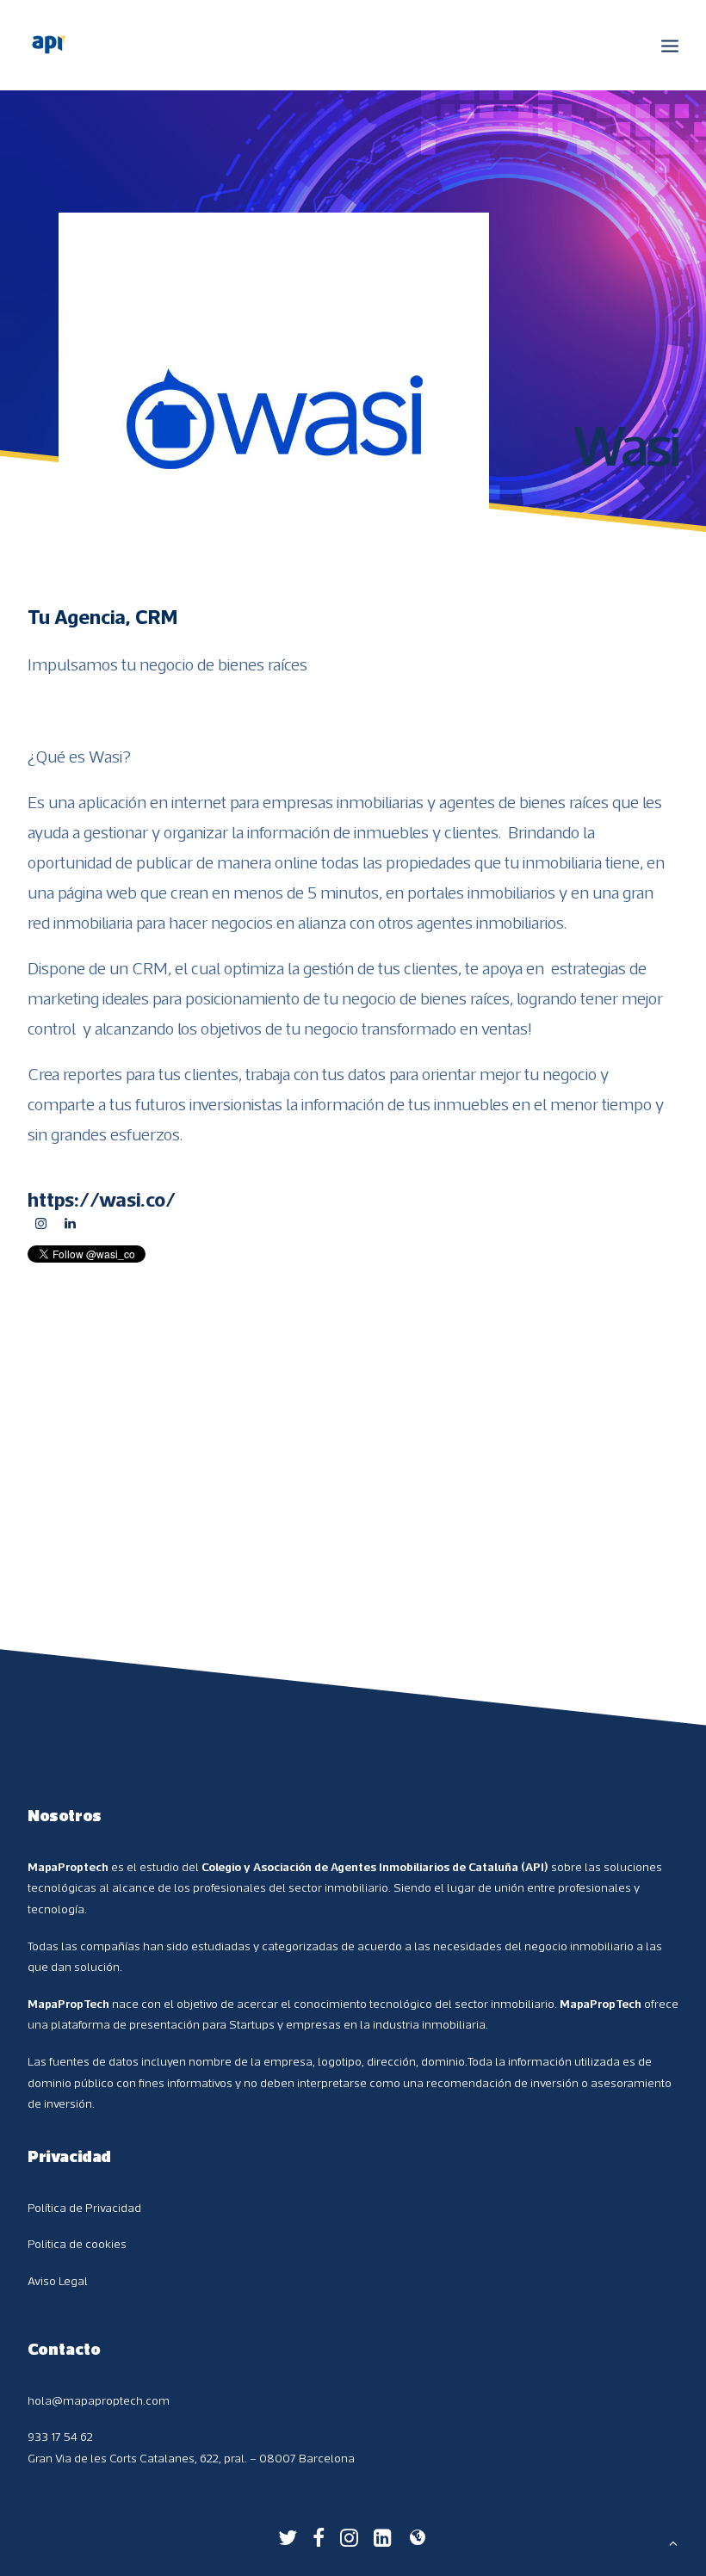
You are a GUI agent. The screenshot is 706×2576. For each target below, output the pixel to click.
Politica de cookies (77, 2244)
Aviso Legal (58, 2281)
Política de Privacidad (84, 2208)
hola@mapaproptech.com (99, 2400)
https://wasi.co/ (102, 1199)
